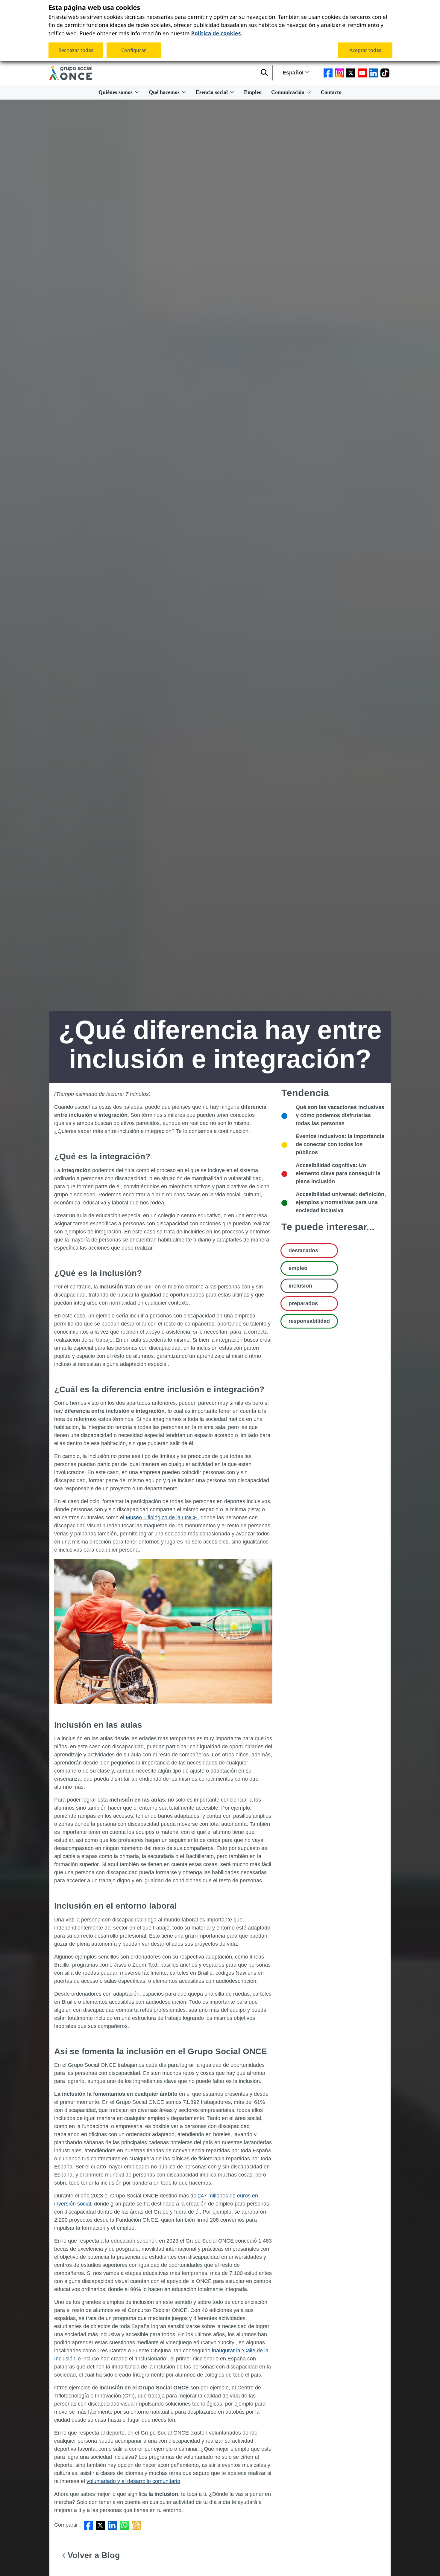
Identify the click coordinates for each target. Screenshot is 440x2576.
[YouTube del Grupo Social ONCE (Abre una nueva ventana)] (362, 73)
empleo (298, 1268)
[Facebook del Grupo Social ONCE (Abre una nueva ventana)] (328, 73)
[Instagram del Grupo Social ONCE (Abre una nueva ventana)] (339, 73)
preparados (303, 1303)
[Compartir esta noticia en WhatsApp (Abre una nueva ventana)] (124, 2525)
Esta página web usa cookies (94, 8)
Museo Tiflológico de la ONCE (162, 1517)
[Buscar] (264, 73)
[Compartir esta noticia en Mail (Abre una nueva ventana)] (136, 2525)
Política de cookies (216, 33)
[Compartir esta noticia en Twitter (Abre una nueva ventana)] (100, 2525)
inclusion (300, 1286)
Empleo (253, 92)
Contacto (331, 92)
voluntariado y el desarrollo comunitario (133, 2481)
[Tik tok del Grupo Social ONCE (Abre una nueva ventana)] (385, 73)
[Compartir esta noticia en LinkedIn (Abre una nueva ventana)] (112, 2525)
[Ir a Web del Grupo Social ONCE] (71, 73)
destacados (303, 1250)
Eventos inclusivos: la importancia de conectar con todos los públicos (340, 1144)
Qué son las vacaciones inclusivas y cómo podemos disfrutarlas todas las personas (340, 1115)
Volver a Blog (93, 2555)
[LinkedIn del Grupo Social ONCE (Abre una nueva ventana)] (374, 73)
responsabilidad (309, 1321)
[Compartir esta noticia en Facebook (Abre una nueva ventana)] (88, 2525)
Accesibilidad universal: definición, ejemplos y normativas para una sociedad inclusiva (341, 1202)
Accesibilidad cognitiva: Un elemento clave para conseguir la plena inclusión (338, 1173)
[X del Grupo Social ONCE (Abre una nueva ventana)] (351, 73)
